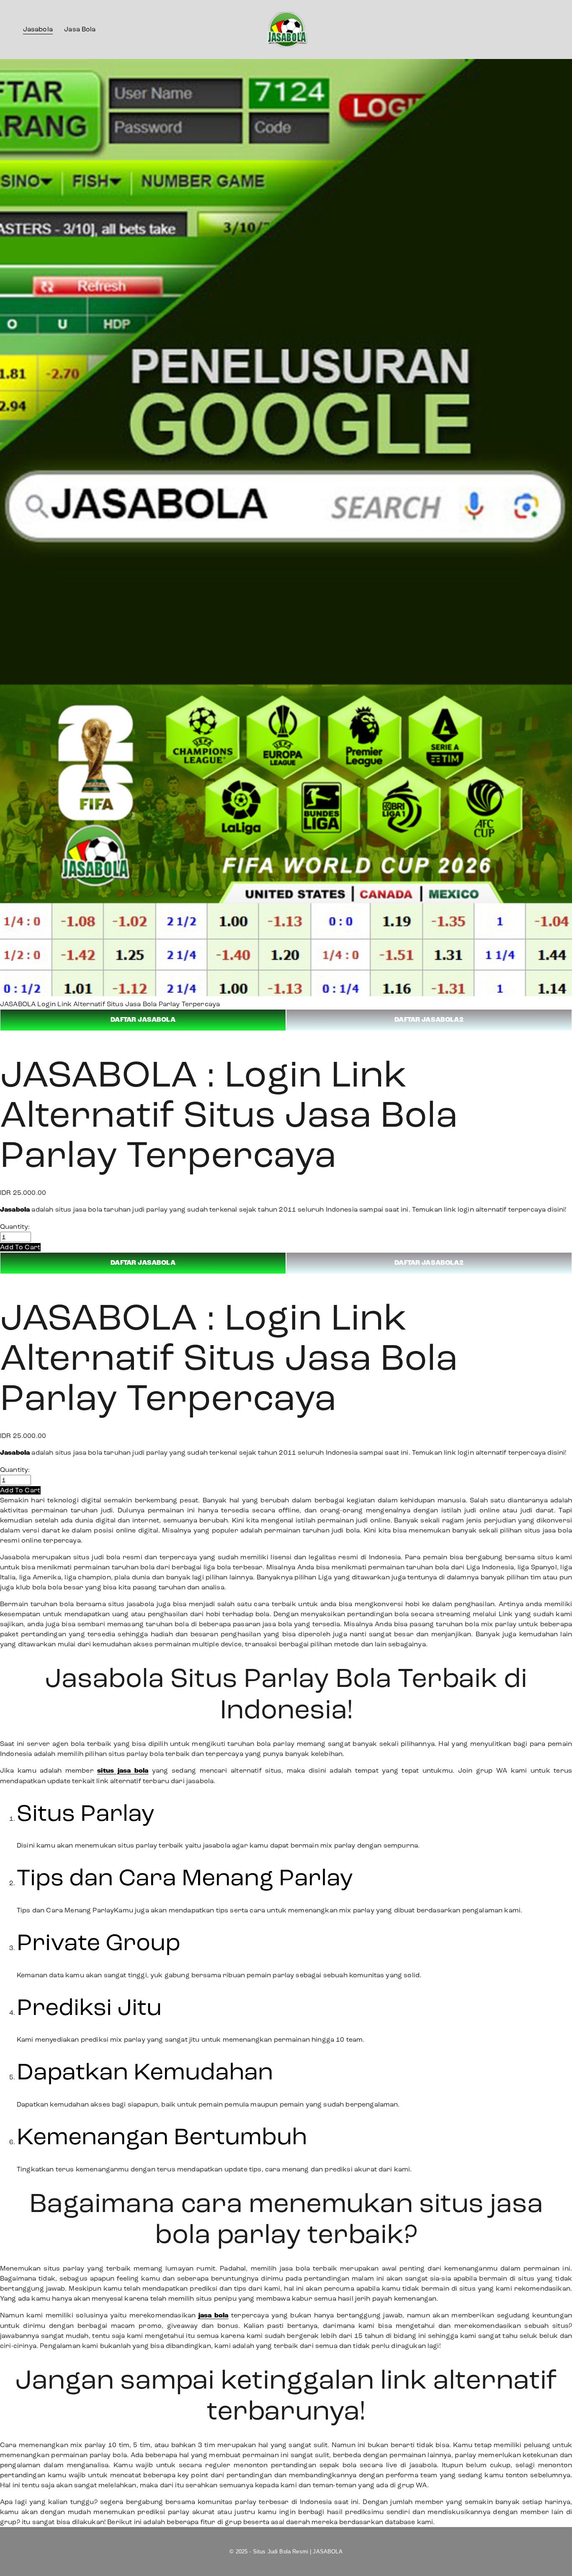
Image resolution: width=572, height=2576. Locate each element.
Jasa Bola (80, 29)
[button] (20, 1247)
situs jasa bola (123, 1771)
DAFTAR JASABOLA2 (429, 1020)
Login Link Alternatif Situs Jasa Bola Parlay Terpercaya (129, 1004)
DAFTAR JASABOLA (143, 1020)
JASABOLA (18, 1004)
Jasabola (38, 29)
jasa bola (214, 2316)
